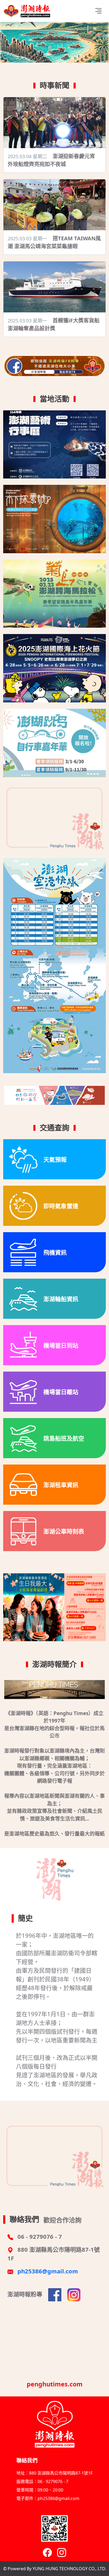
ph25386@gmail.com (48, 2271)
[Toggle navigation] (98, 11)
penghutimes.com (55, 2384)
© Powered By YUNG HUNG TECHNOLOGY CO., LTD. (55, 2569)
